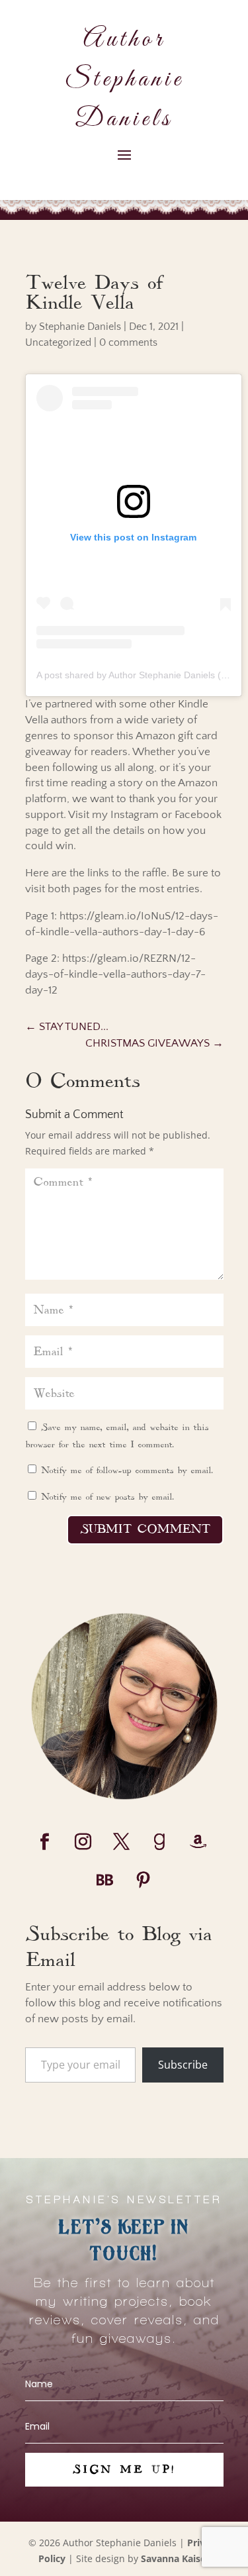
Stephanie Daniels (80, 327)
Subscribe (183, 2065)
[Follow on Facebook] (45, 1842)
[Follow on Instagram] (83, 1842)
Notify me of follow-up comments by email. (127, 1470)
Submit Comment (145, 1529)
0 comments (128, 342)
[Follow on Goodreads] (160, 1842)
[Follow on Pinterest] (144, 1880)
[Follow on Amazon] (198, 1842)
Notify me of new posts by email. (107, 1497)
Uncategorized (58, 342)
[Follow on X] (122, 1842)
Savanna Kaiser (175, 2558)
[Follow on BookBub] (105, 1880)
